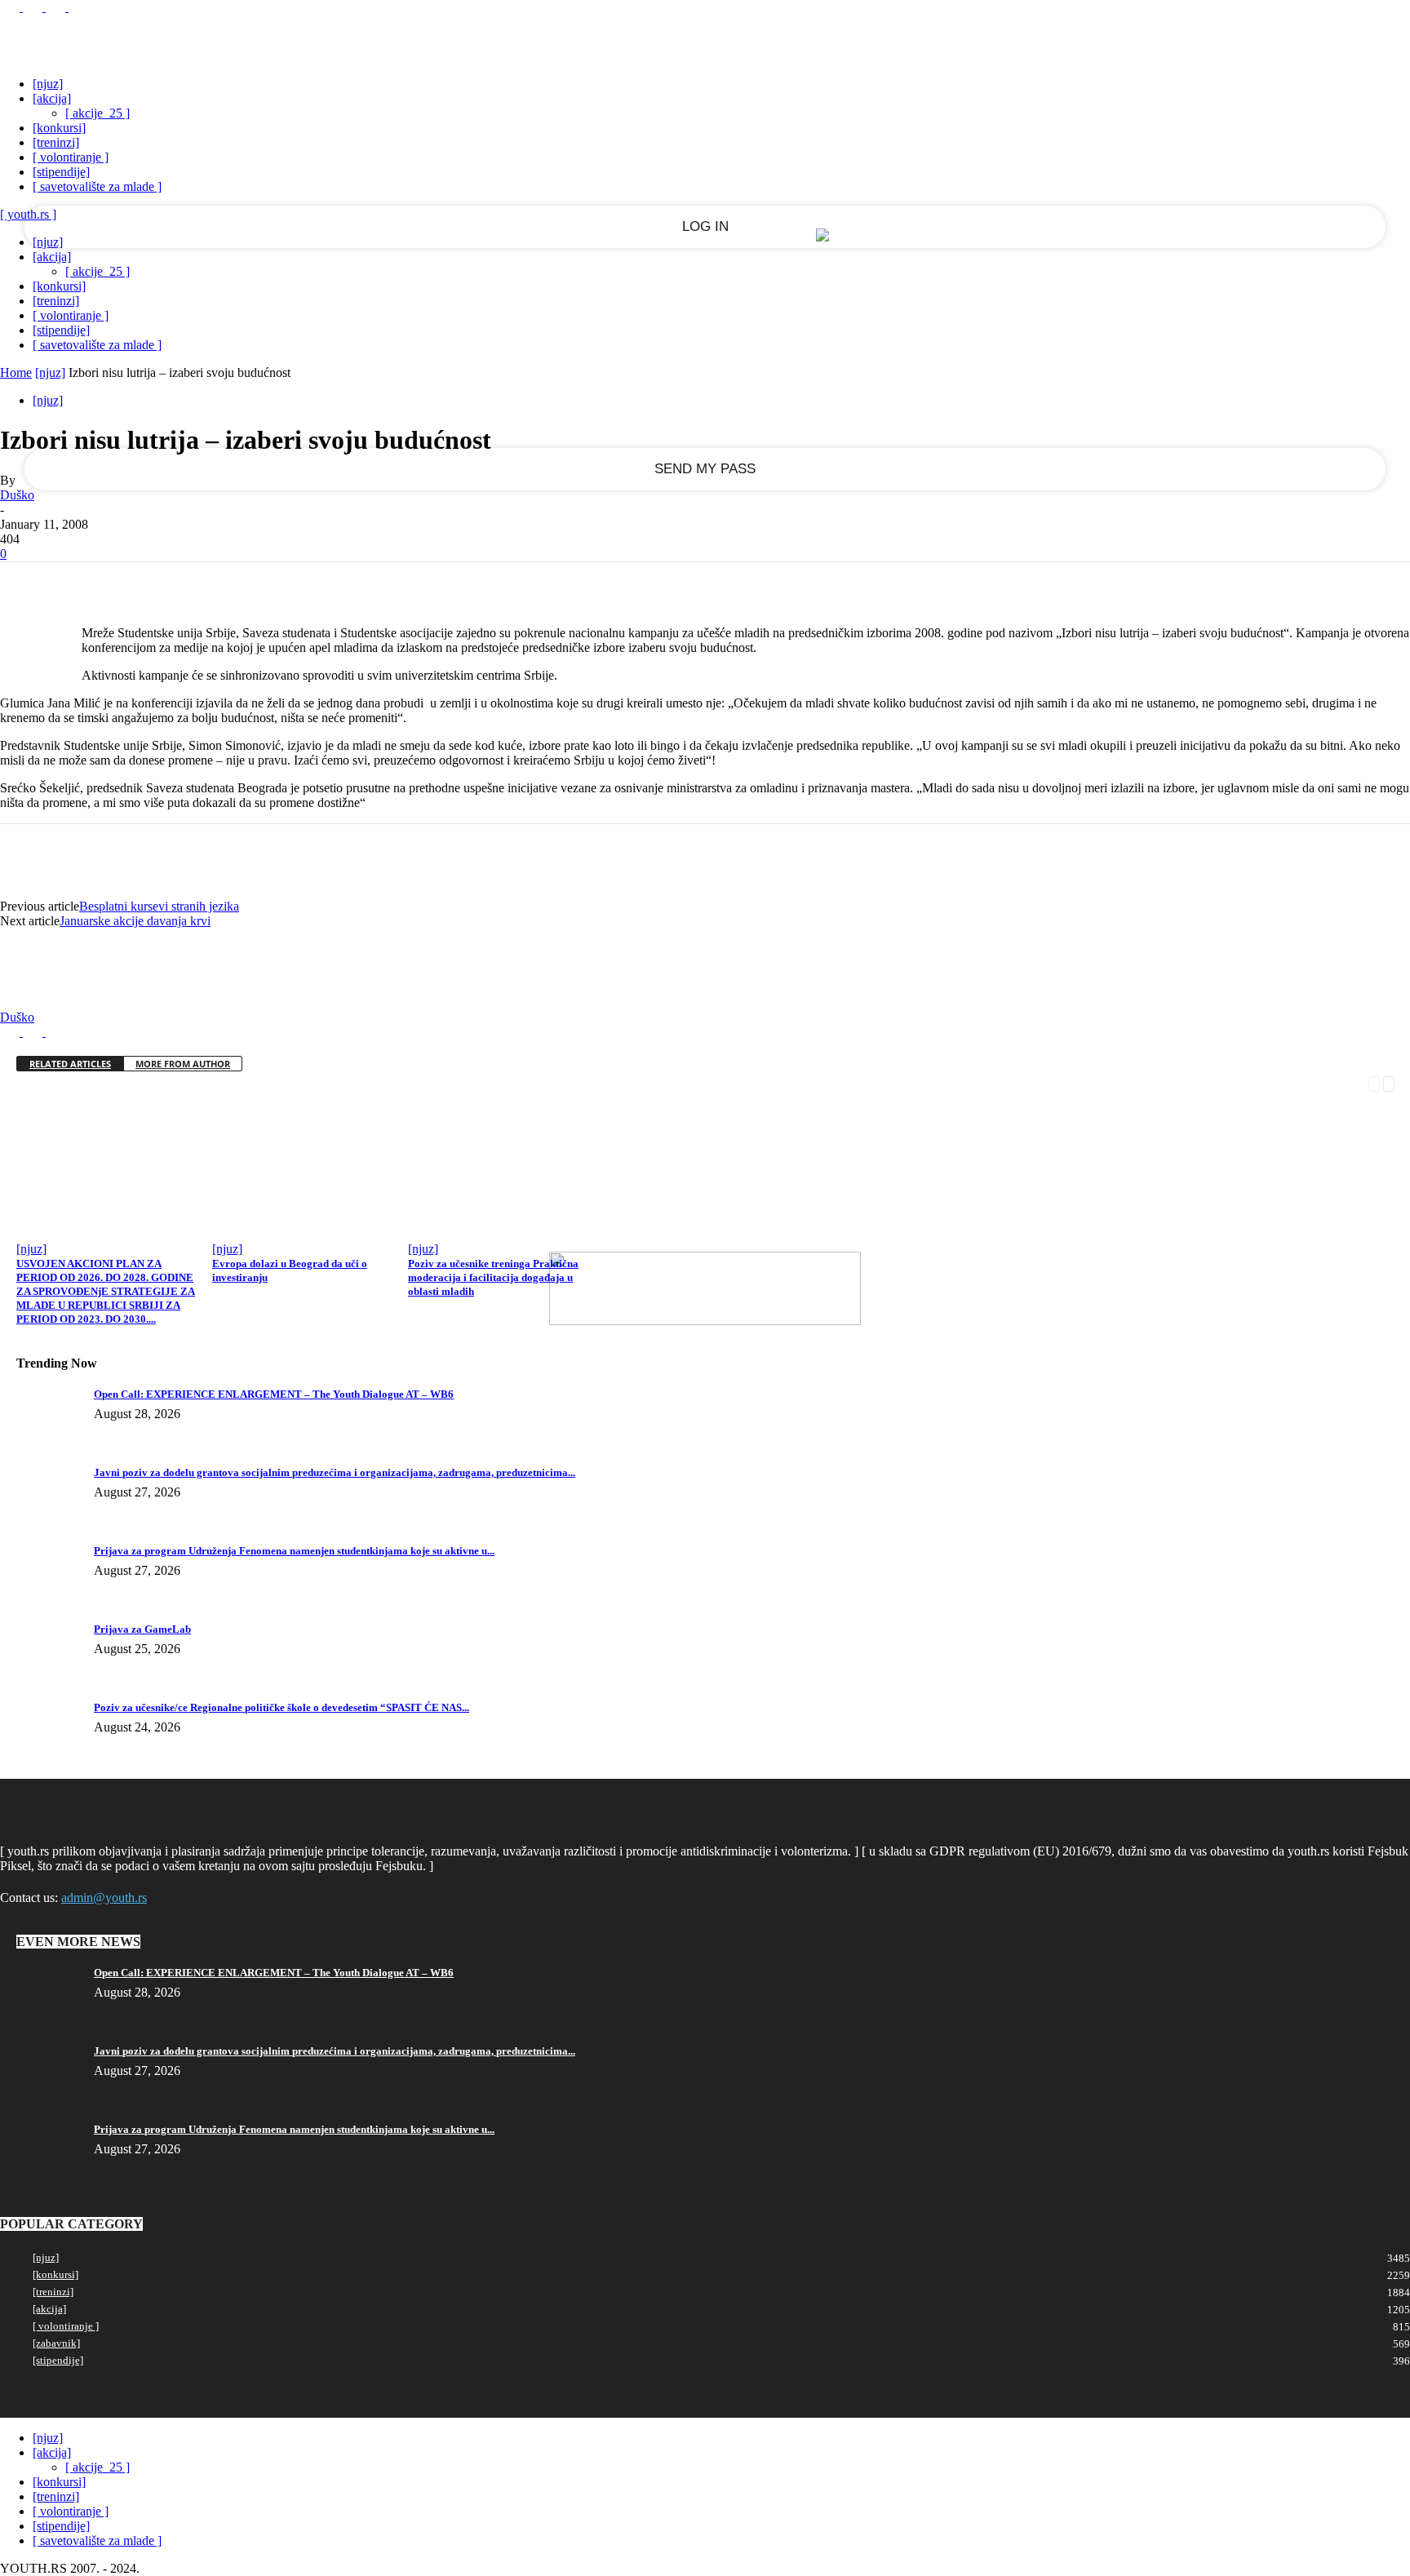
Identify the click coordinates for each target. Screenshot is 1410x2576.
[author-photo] (39, 1002)
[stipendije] (61, 172)
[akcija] (52, 98)
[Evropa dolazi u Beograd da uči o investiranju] (309, 1229)
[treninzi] (56, 142)
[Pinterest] (144, 587)
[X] (57, 7)
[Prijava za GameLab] (41, 1634)
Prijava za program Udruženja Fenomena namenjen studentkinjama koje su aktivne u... (294, 1551)
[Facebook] (11, 7)
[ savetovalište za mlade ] (97, 186)
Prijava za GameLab (142, 1629)
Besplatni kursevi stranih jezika (159, 906)
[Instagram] (34, 7)
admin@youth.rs (104, 1898)
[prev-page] (1374, 1082)
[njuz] (48, 84)
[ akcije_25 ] (98, 113)
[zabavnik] (56, 2343)
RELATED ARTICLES (70, 1064)
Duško (17, 495)
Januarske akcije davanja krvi (135, 921)
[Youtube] (78, 7)
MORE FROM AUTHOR (183, 1064)
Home (16, 372)
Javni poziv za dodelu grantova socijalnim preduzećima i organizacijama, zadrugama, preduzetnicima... (335, 1472)
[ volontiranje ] (71, 157)
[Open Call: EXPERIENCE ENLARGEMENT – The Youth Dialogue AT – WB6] (41, 1399)
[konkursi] (59, 128)
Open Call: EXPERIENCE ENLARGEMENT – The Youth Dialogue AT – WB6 (274, 1394)
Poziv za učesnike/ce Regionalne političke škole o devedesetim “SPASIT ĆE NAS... (282, 1707)
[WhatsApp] (203, 587)
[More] (263, 587)
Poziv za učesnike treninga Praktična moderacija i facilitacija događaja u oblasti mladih (493, 1277)
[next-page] (1389, 1082)
